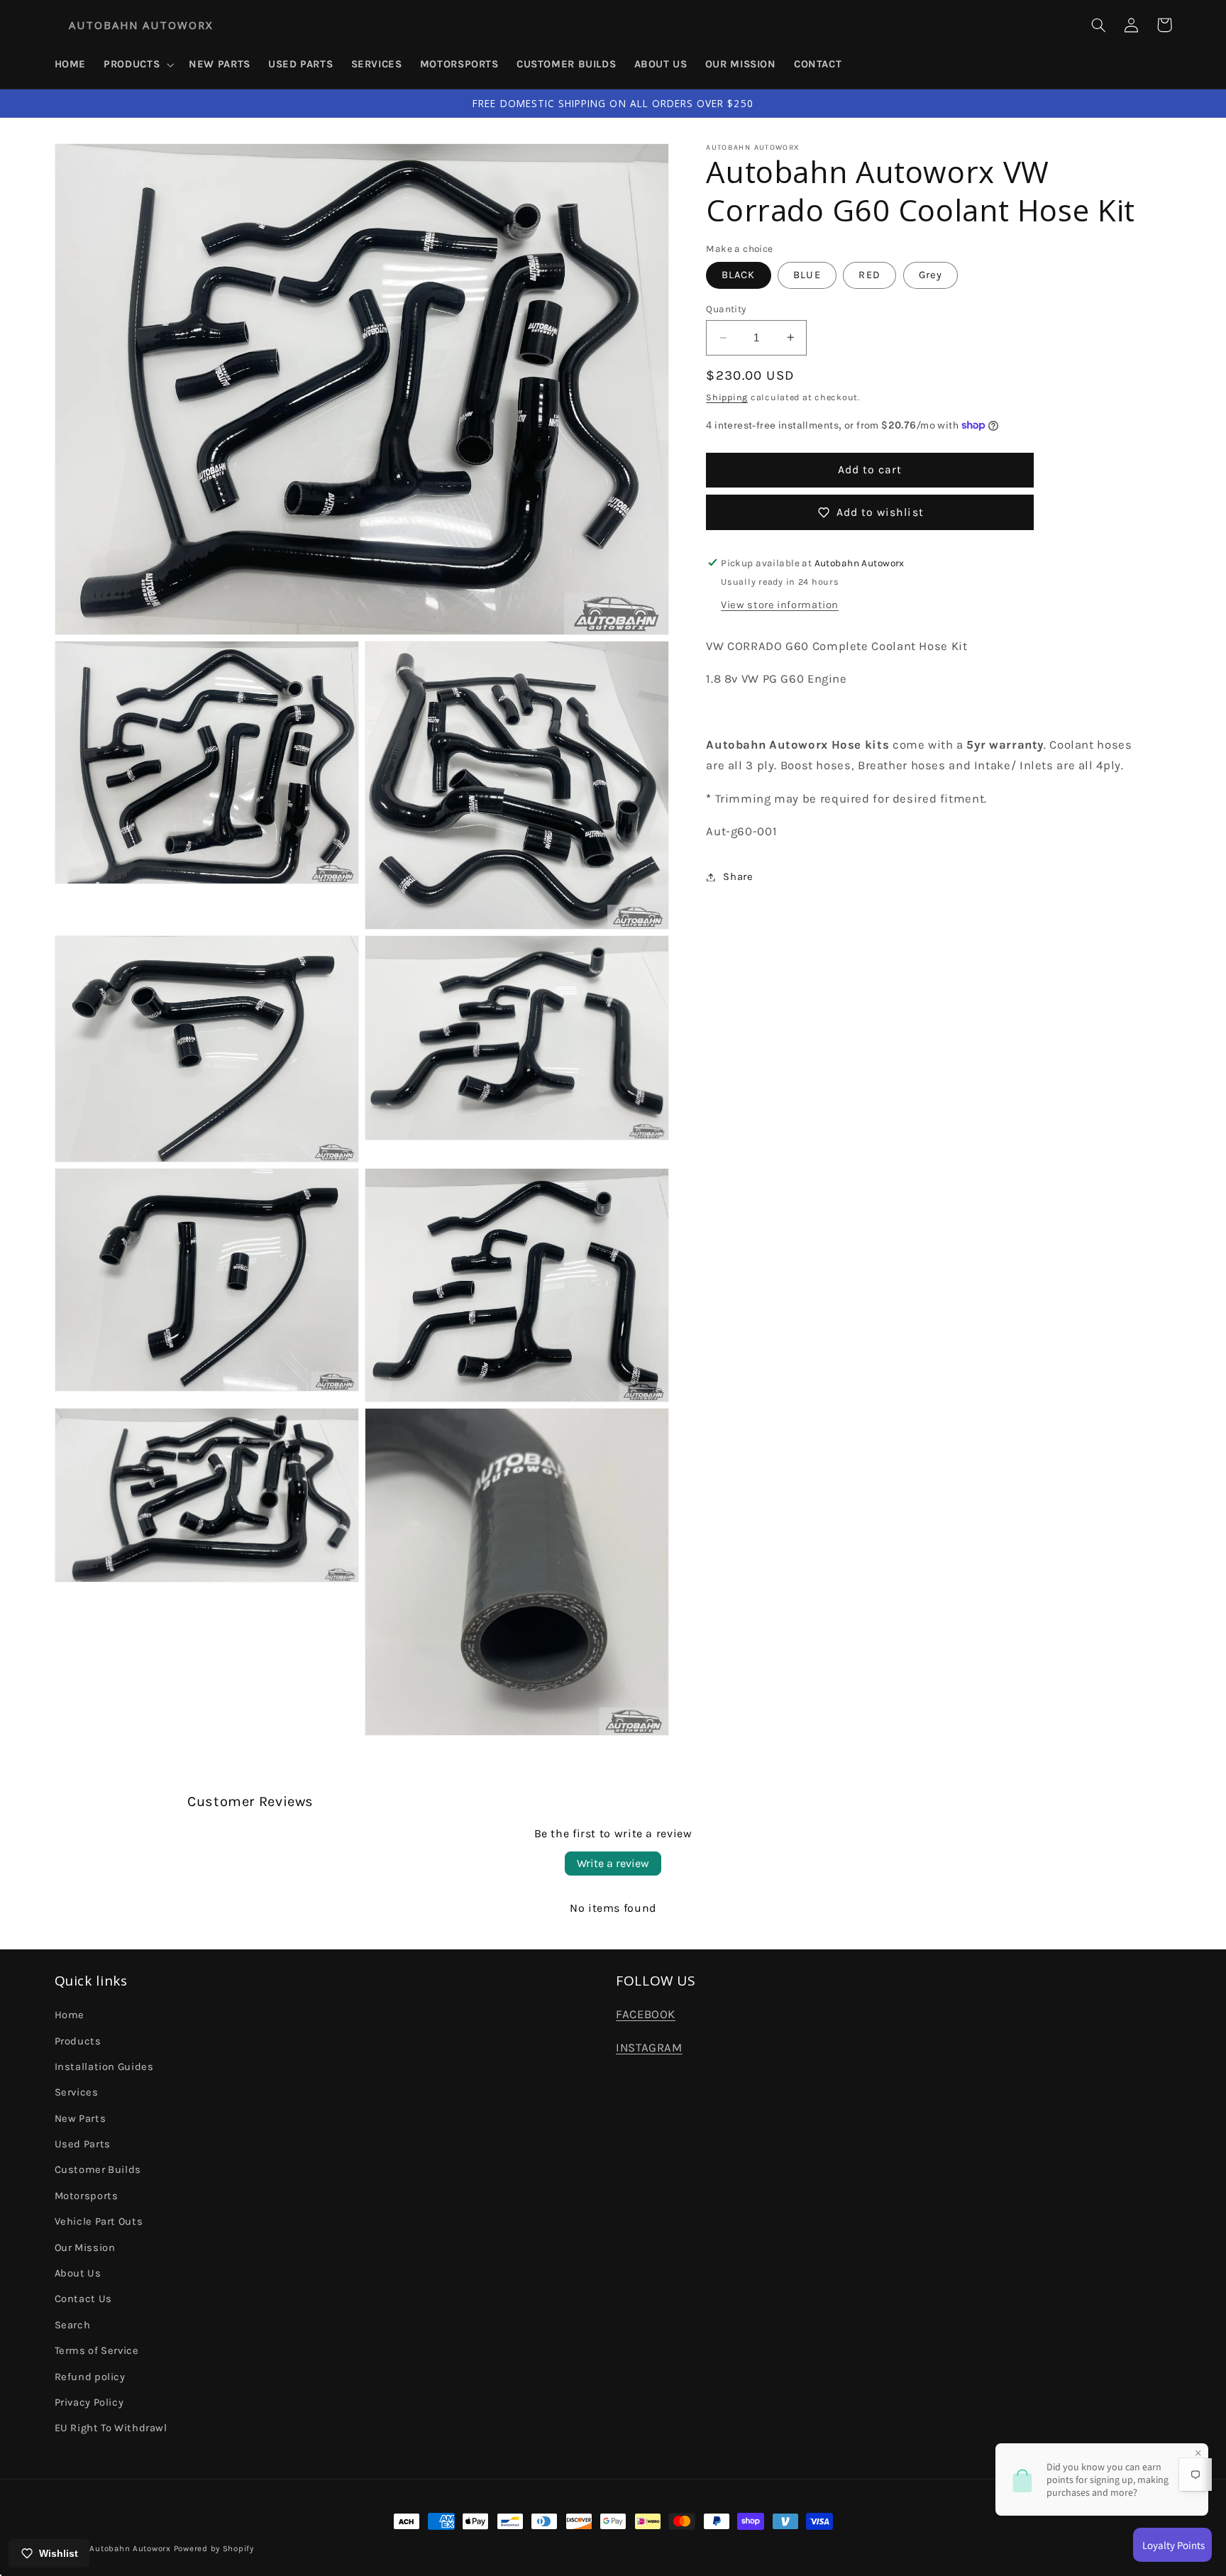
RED (869, 275)
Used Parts (83, 2144)
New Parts (81, 2119)
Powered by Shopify (214, 2548)
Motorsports (87, 2196)
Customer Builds (98, 2170)
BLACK (738, 275)
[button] (138, 65)
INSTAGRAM (649, 2048)
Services (77, 2092)
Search (73, 2325)
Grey (930, 275)
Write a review (613, 1863)
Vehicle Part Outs (99, 2222)
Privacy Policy (89, 2402)
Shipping (727, 397)
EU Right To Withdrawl (111, 2428)
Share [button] (738, 877)
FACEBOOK (646, 2014)
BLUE (807, 275)
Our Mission (85, 2248)
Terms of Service (97, 2351)
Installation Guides (104, 2067)
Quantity (726, 309)
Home (70, 2015)
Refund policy (90, 2377)
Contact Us (83, 2299)
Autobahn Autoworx (130, 2548)
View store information (780, 605)
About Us (78, 2273)
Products (78, 2041)
